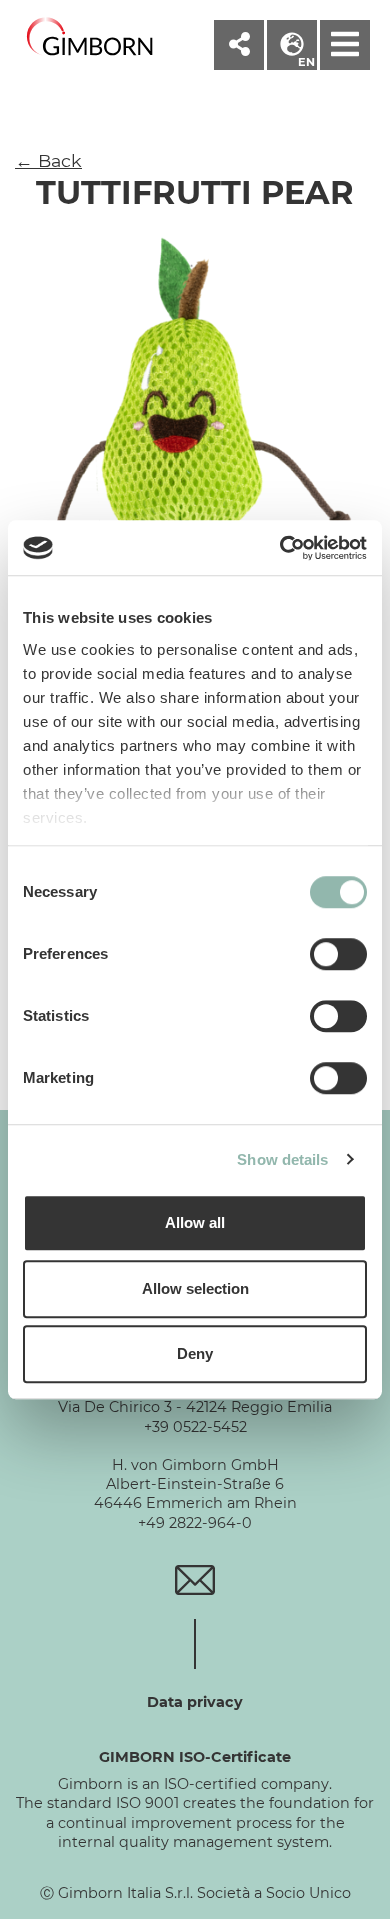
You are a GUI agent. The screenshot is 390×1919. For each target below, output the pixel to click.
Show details (282, 1159)
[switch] (338, 954)
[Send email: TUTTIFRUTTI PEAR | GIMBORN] (194, 1579)
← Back (48, 160)
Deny (195, 1353)
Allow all (195, 1222)
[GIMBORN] (90, 37)
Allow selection (195, 1288)
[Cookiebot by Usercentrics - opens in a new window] (280, 548)
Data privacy (195, 1702)
